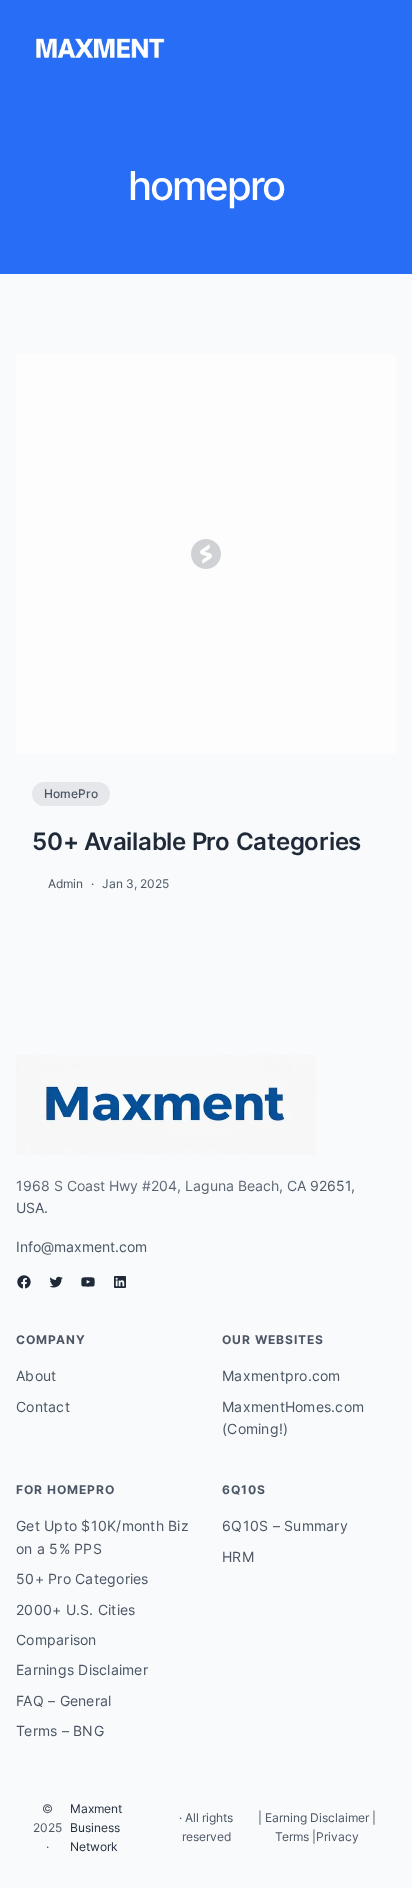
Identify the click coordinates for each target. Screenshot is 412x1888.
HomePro (71, 793)
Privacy (337, 1836)
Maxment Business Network (96, 1827)
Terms (292, 1836)
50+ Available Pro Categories (196, 841)
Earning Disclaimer (315, 1817)
